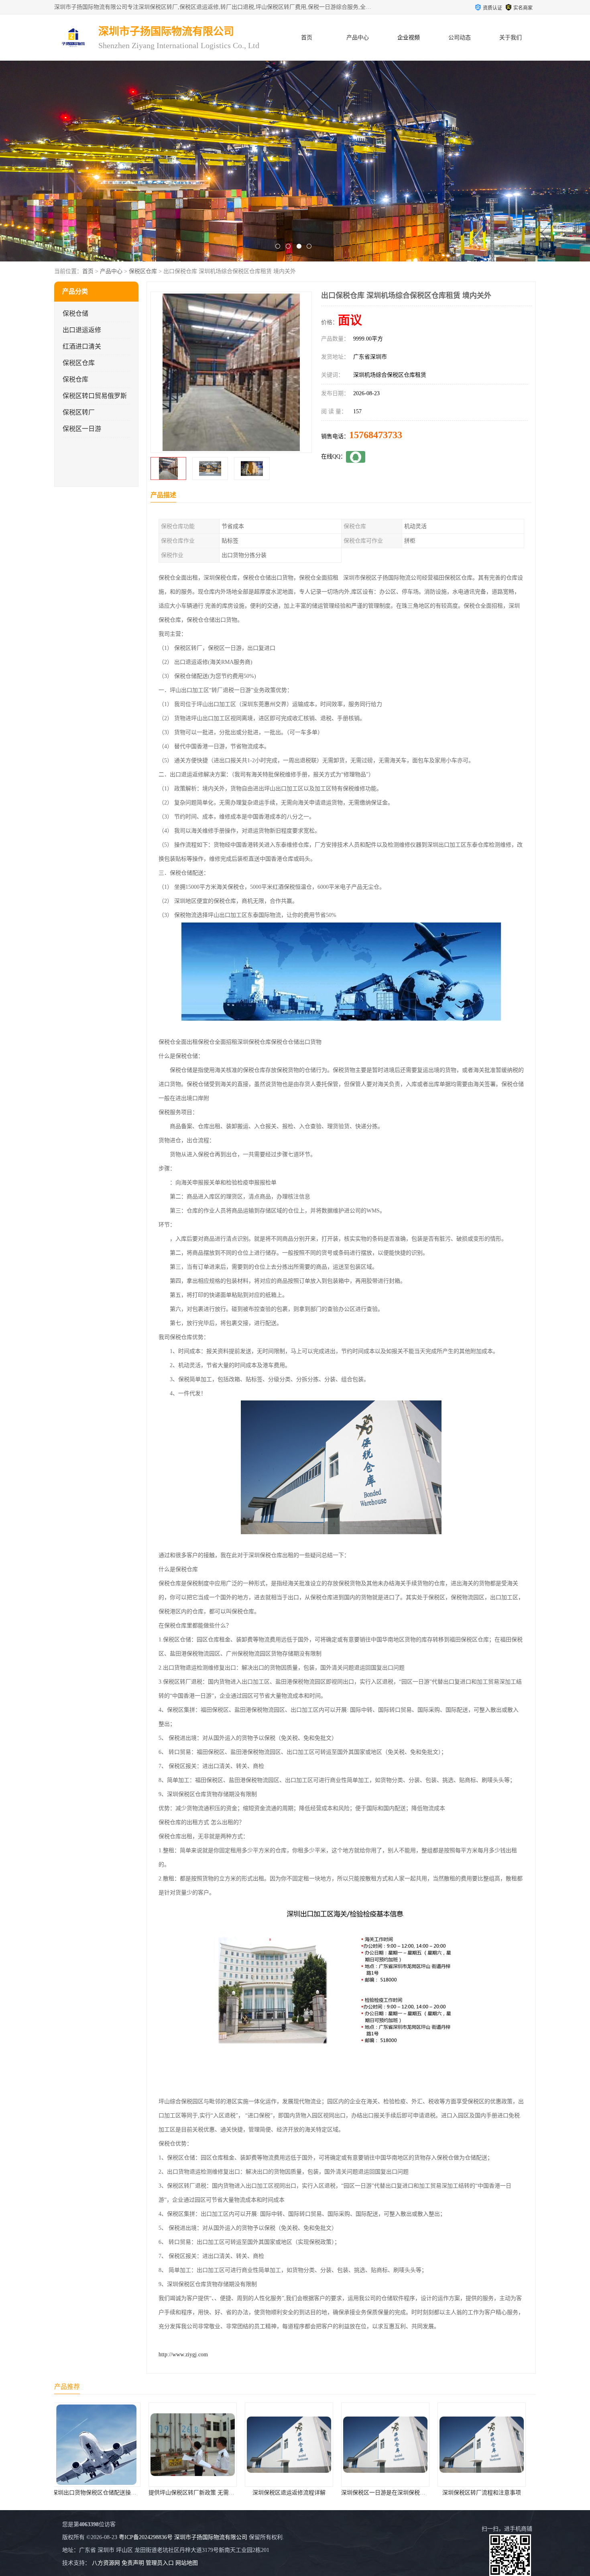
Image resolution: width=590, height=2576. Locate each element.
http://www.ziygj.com (183, 2355)
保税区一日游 (82, 429)
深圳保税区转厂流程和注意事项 (313, 2493)
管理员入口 (160, 2563)
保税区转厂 (79, 412)
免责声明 (133, 2563)
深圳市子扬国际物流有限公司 (211, 2537)
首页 (307, 38)
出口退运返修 (82, 330)
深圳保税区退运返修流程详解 (120, 2493)
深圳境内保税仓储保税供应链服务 (409, 2493)
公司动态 (460, 38)
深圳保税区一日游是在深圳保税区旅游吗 (223, 2493)
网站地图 (187, 2563)
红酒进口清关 (82, 346)
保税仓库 (75, 379)
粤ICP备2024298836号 (146, 2537)
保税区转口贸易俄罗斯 (95, 396)
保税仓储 (75, 313)
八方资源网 (106, 2563)
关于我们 (511, 38)
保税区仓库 (143, 271)
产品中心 (358, 38)
